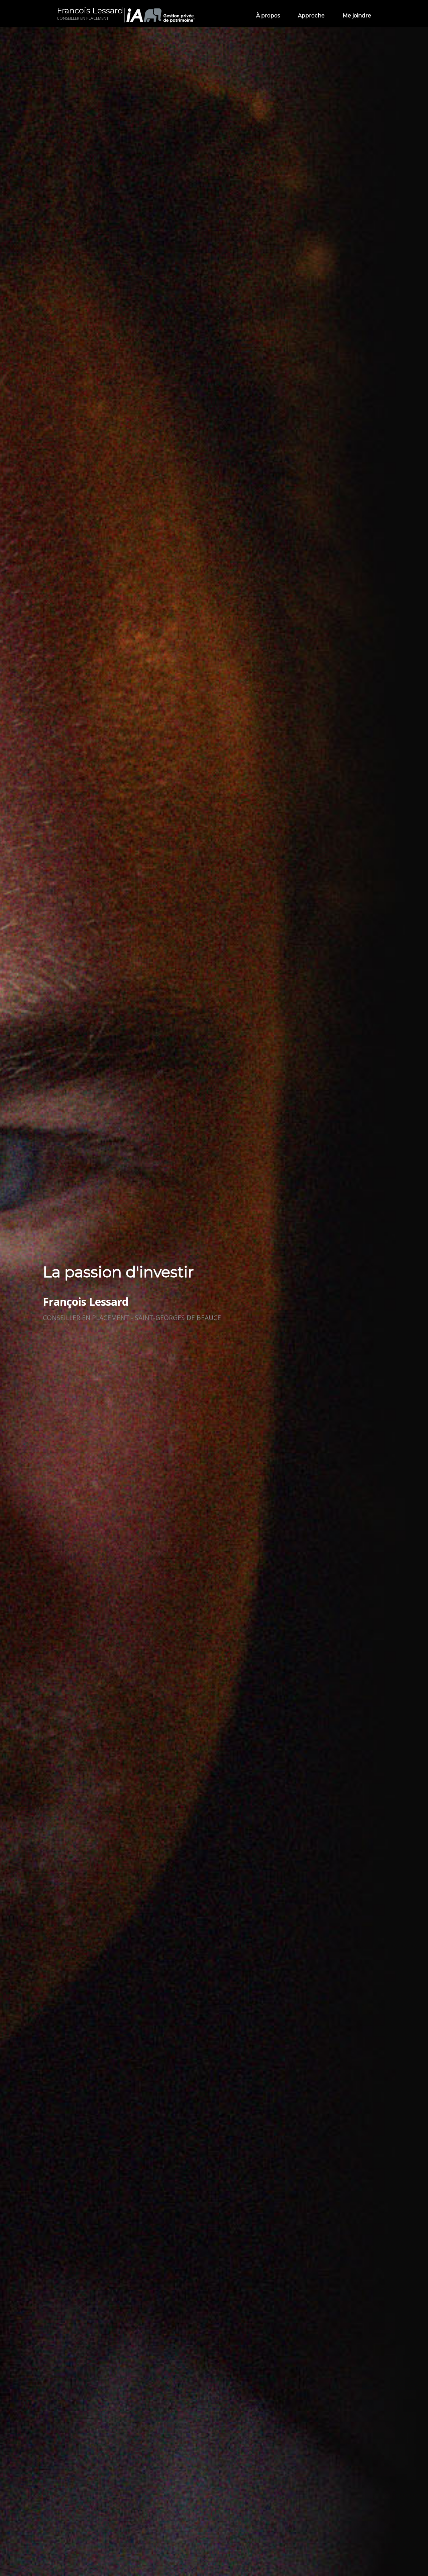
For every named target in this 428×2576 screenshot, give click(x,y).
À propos (268, 16)
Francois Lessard (90, 13)
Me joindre (357, 16)
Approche (311, 16)
